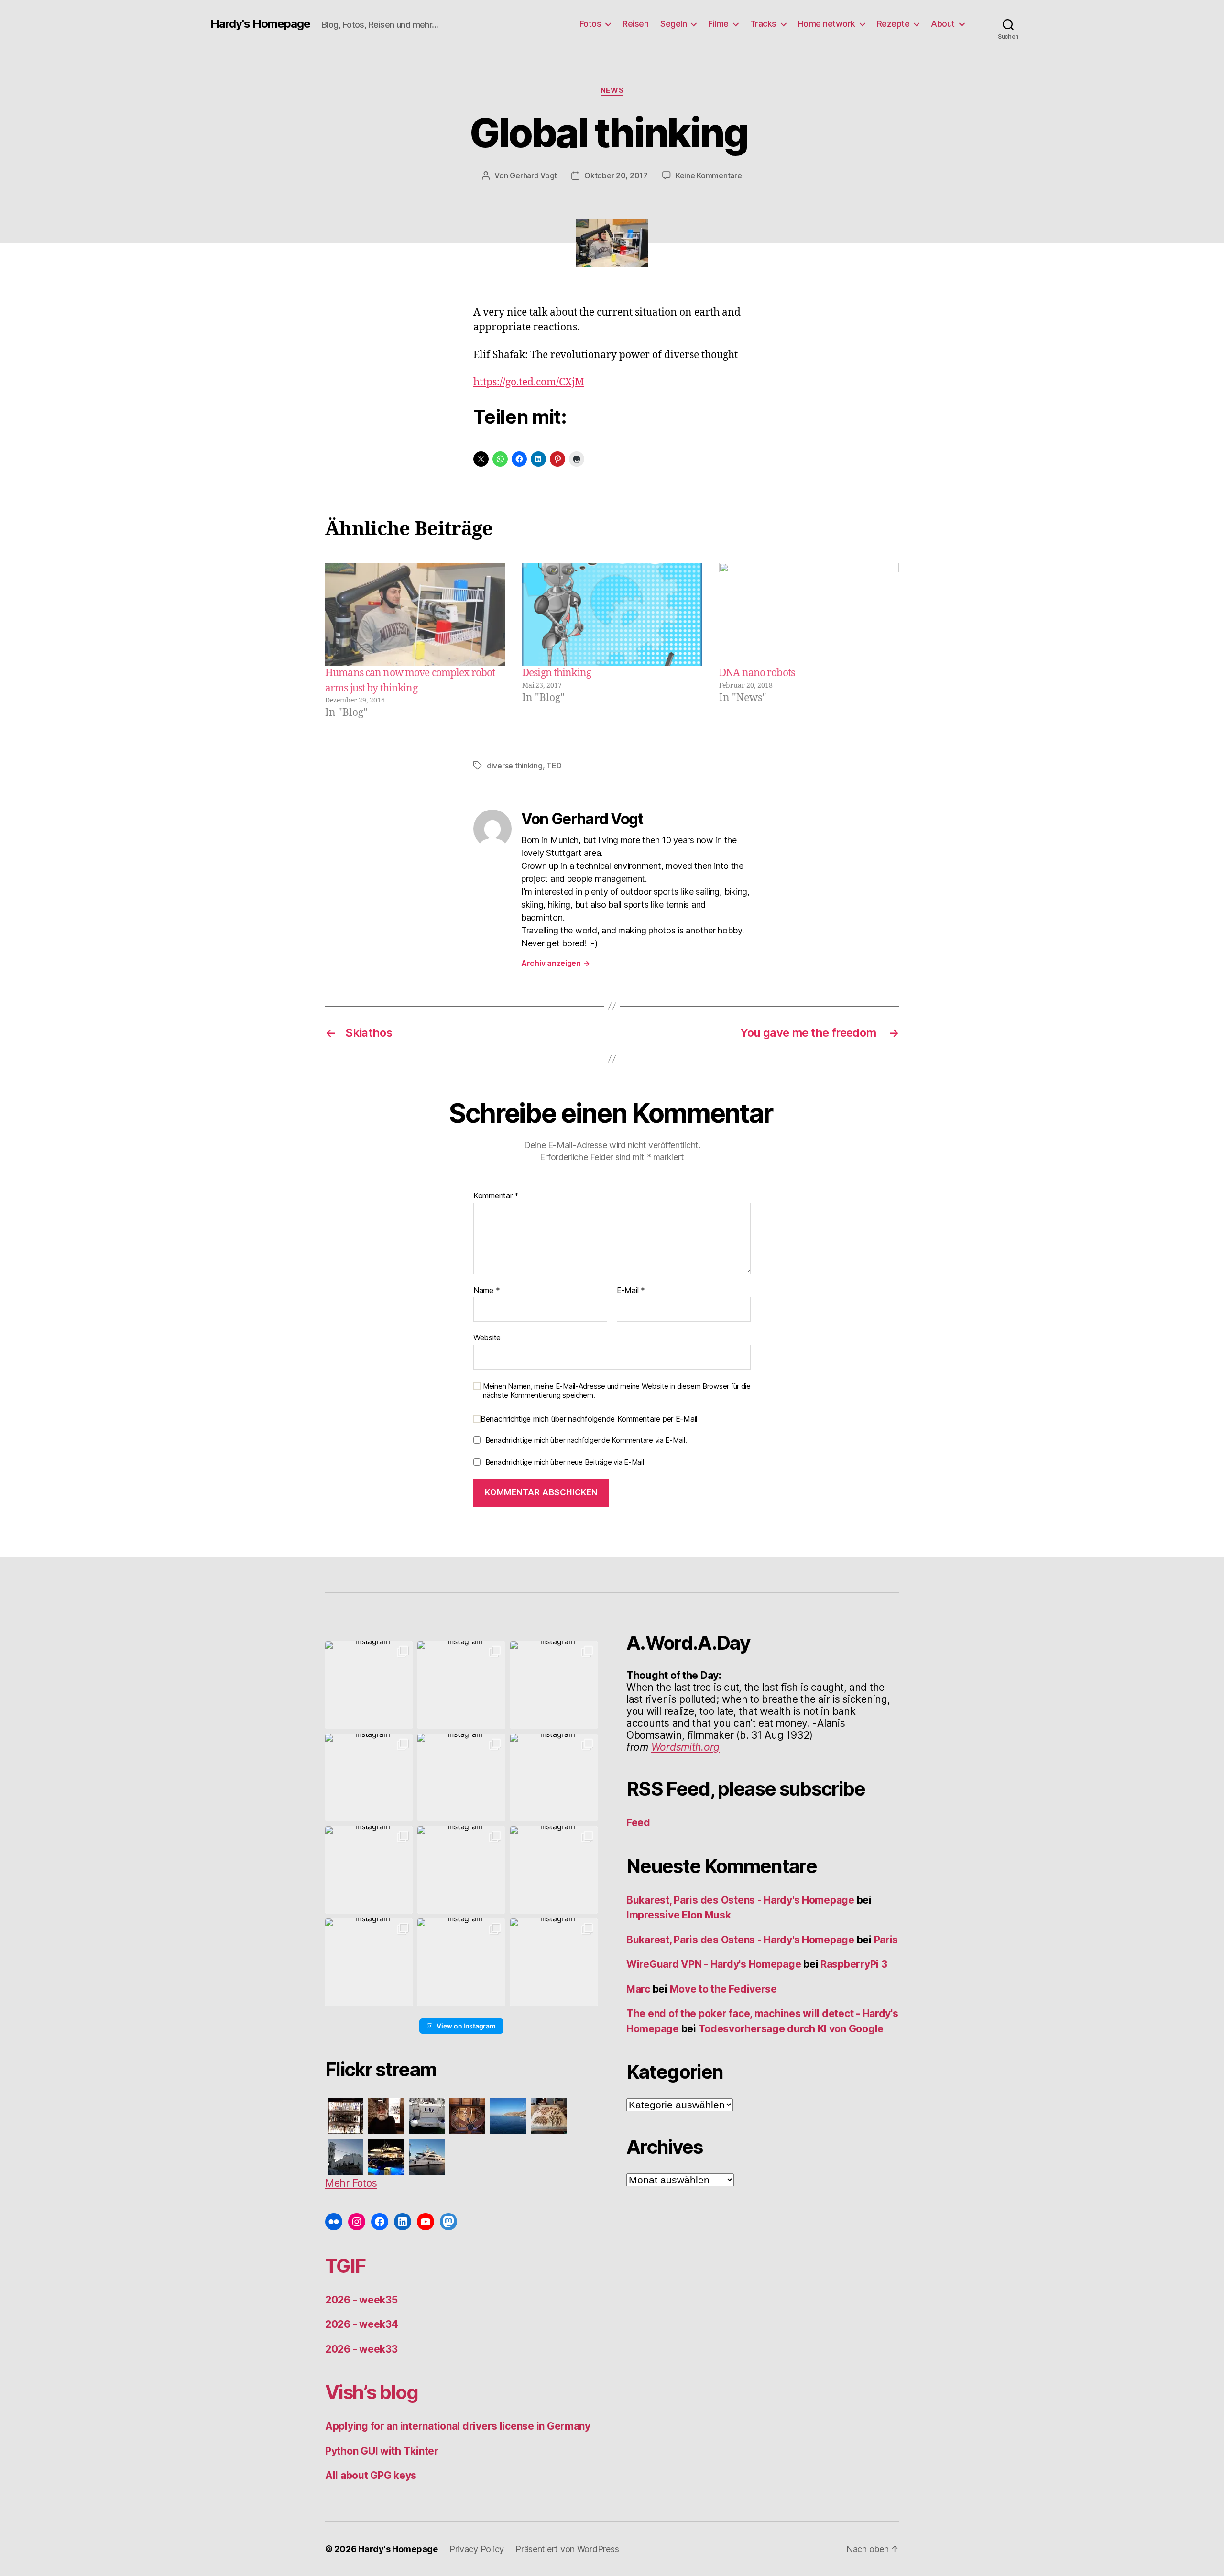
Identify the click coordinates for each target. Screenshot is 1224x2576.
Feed (638, 1823)
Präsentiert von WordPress (567, 2549)
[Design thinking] (612, 614)
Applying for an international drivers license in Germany (458, 2426)
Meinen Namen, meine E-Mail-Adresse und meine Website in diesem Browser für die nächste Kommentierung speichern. (617, 1391)
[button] (369, 1685)
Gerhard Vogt (533, 175)
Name (486, 1291)
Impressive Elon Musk (680, 1915)
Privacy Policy (477, 2549)
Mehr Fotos (351, 2183)
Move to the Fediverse (723, 1989)
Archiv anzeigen (555, 963)
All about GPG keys (371, 2475)
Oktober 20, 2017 (616, 175)
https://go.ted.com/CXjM (529, 382)
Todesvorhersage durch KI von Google (791, 2029)
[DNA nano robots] (809, 614)
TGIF (345, 2266)
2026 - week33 (361, 2349)
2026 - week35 (361, 2300)
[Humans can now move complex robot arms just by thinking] (415, 614)
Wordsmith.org (686, 1747)
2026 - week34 (362, 2324)
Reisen (635, 24)
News (612, 90)
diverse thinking (515, 766)
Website (487, 1337)
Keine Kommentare (709, 175)
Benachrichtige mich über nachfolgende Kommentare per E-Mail (589, 1419)
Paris (886, 1940)
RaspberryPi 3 (854, 1964)
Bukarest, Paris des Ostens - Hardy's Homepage (740, 1900)
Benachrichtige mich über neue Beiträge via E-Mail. (566, 1462)
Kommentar (496, 1196)
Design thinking (557, 673)
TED (554, 766)
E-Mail (631, 1291)
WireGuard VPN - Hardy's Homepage (714, 1964)
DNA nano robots (757, 673)
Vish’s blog (372, 2392)
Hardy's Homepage (260, 24)
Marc (638, 1989)
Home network (827, 24)
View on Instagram (466, 2026)
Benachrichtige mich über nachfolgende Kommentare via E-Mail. (586, 1440)
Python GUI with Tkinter (382, 2451)
